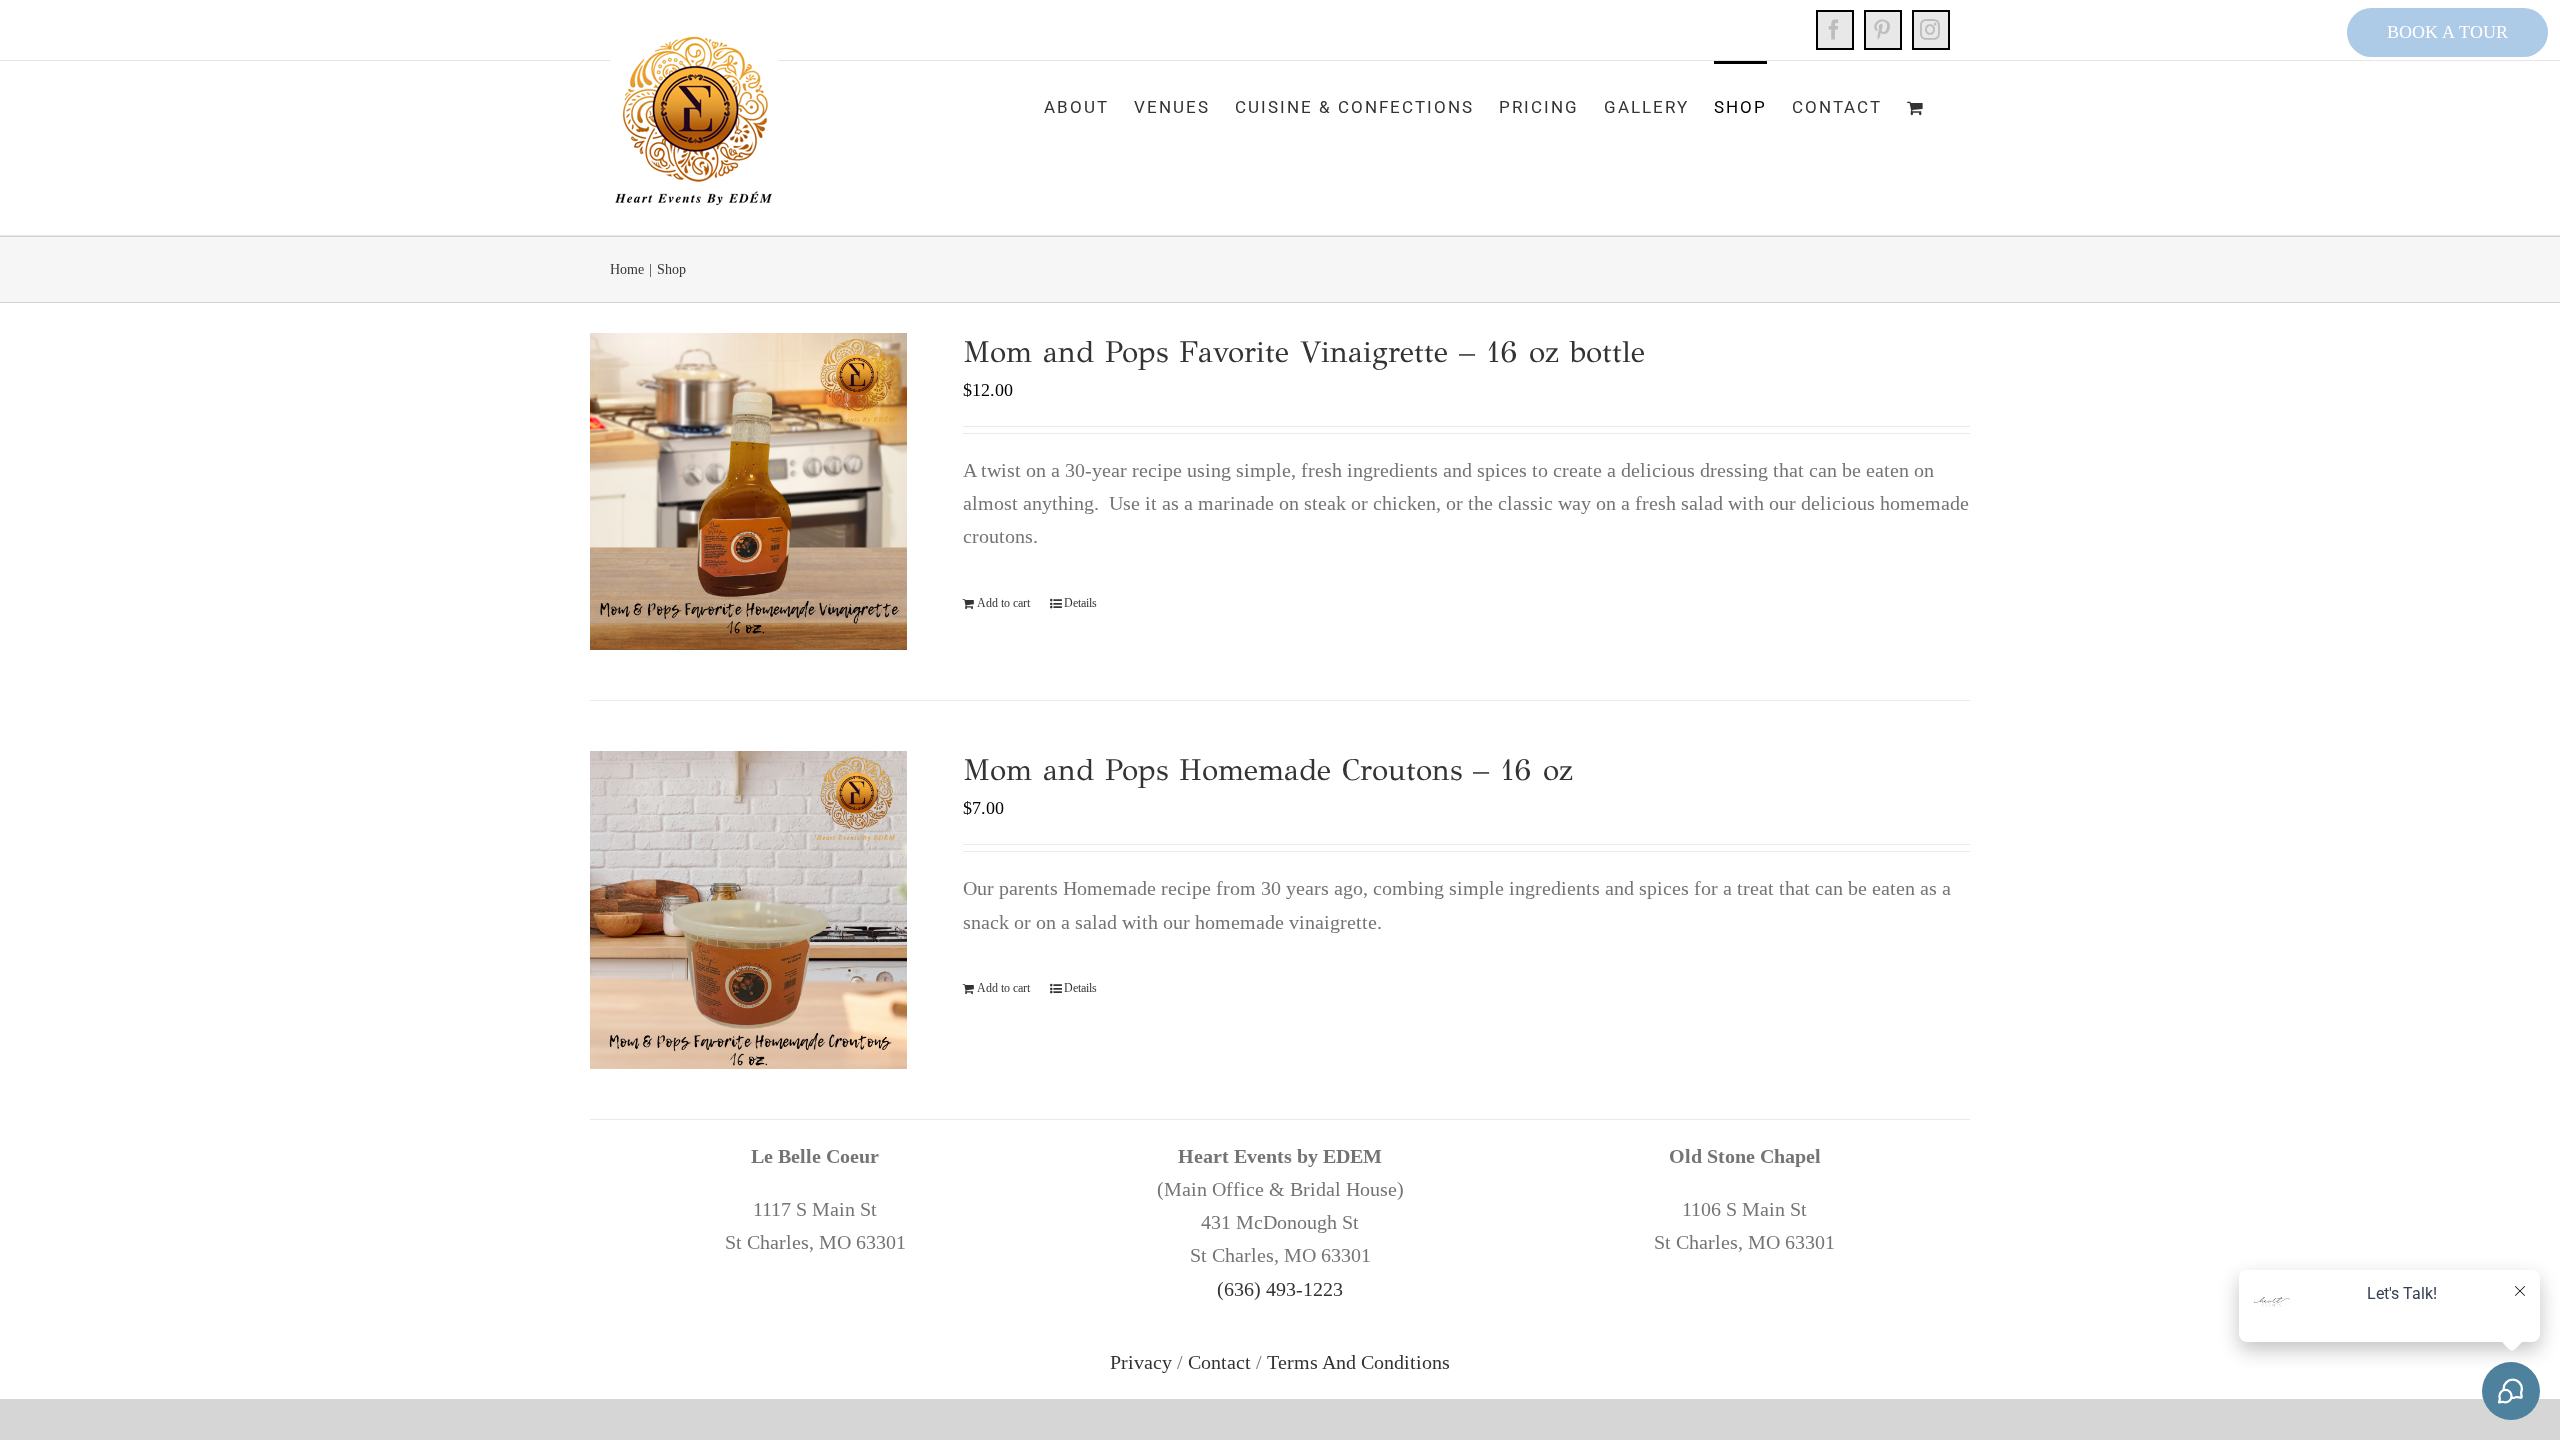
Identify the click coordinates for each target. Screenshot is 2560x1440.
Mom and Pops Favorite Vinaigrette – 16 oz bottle (1304, 352)
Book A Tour (2447, 32)
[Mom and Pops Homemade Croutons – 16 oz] (748, 909)
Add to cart (1003, 603)
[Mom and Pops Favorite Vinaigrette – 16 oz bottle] (748, 491)
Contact (1219, 1362)
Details (1080, 603)
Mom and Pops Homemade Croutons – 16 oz (1268, 770)
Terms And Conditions (1358, 1362)
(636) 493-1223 (1280, 1289)
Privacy (1141, 1362)
